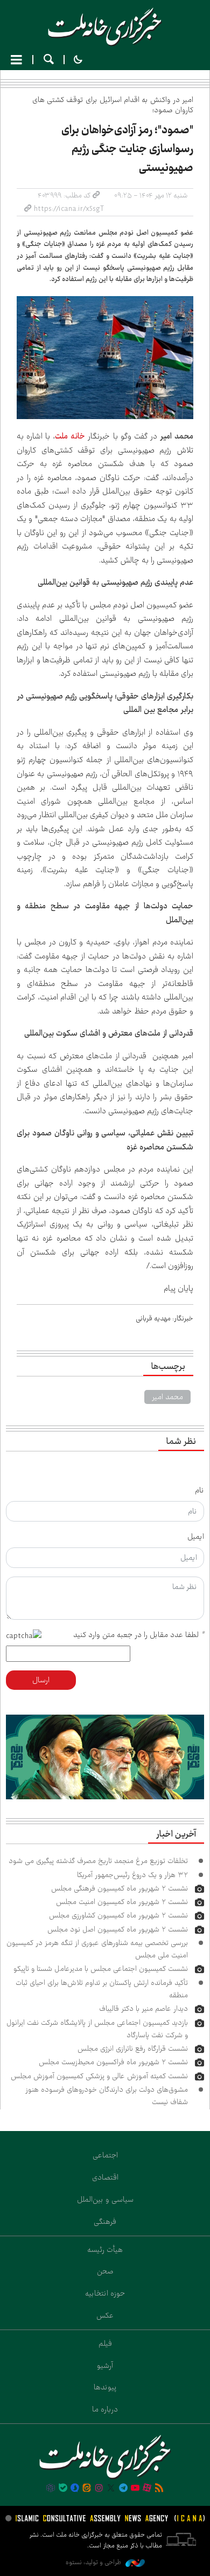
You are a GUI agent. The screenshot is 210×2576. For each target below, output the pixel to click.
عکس (105, 2315)
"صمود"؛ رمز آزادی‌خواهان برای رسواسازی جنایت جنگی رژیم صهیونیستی (127, 149)
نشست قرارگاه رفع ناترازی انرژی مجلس (133, 2049)
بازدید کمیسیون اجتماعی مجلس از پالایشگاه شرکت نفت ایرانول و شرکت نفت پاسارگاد (97, 2029)
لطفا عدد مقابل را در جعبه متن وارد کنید (139, 1635)
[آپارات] (147, 2489)
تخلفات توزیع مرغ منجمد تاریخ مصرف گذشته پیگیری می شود (98, 1861)
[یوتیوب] (135, 2489)
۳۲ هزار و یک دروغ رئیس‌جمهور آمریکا (132, 1875)
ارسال (41, 1680)
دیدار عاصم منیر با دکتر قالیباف (143, 2009)
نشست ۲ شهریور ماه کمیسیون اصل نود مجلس (118, 1929)
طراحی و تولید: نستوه (94, 2562)
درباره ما (105, 2409)
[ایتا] (87, 2489)
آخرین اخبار (176, 1834)
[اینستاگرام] (99, 2489)
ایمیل (196, 1537)
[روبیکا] (51, 2489)
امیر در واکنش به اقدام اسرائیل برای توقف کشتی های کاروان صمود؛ (113, 105)
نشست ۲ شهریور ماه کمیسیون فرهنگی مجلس (120, 1888)
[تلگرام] (123, 2489)
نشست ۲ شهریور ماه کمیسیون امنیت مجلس (122, 1902)
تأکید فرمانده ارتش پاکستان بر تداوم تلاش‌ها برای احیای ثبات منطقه (102, 1989)
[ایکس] (111, 2489)
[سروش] (75, 2489)
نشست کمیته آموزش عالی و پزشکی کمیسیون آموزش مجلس (99, 2076)
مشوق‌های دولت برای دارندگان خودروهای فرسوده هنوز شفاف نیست (107, 2096)
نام (199, 1490)
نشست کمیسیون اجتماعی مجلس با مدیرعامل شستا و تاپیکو (101, 1969)
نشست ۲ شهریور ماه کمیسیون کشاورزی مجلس (118, 1915)
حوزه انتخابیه (105, 2293)
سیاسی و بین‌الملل (105, 2200)
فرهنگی (105, 2222)
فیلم (105, 2344)
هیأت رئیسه (105, 2250)
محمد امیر (167, 1397)
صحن (105, 2271)
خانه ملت (105, 27)
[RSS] (159, 2489)
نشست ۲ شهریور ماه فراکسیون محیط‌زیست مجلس (113, 2062)
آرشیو (105, 2366)
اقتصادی (105, 2177)
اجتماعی (105, 2155)
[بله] (63, 2489)
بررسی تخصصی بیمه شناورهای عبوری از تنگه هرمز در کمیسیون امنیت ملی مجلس (97, 1949)
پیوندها (105, 2387)
